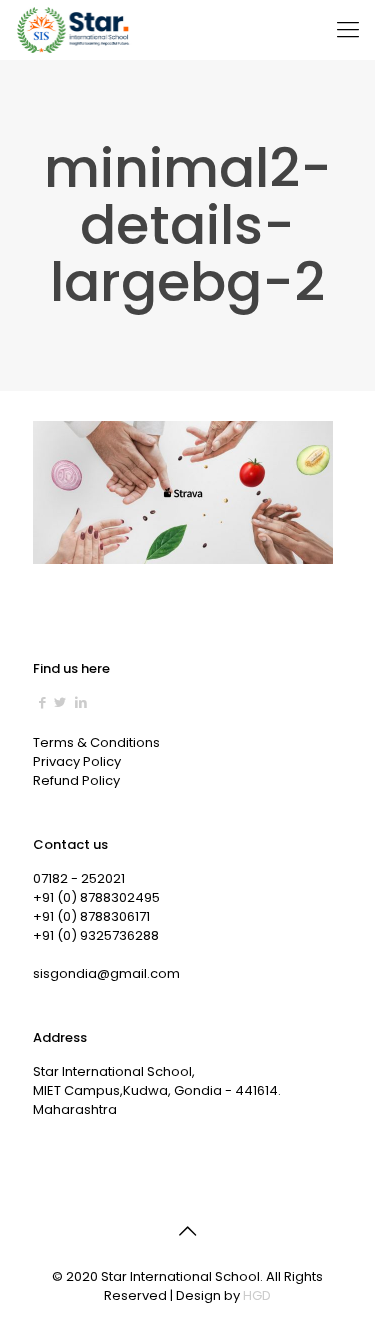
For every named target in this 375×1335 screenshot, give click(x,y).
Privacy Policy (77, 761)
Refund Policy (76, 780)
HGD (257, 1295)
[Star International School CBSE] (74, 30)
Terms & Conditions (96, 742)
